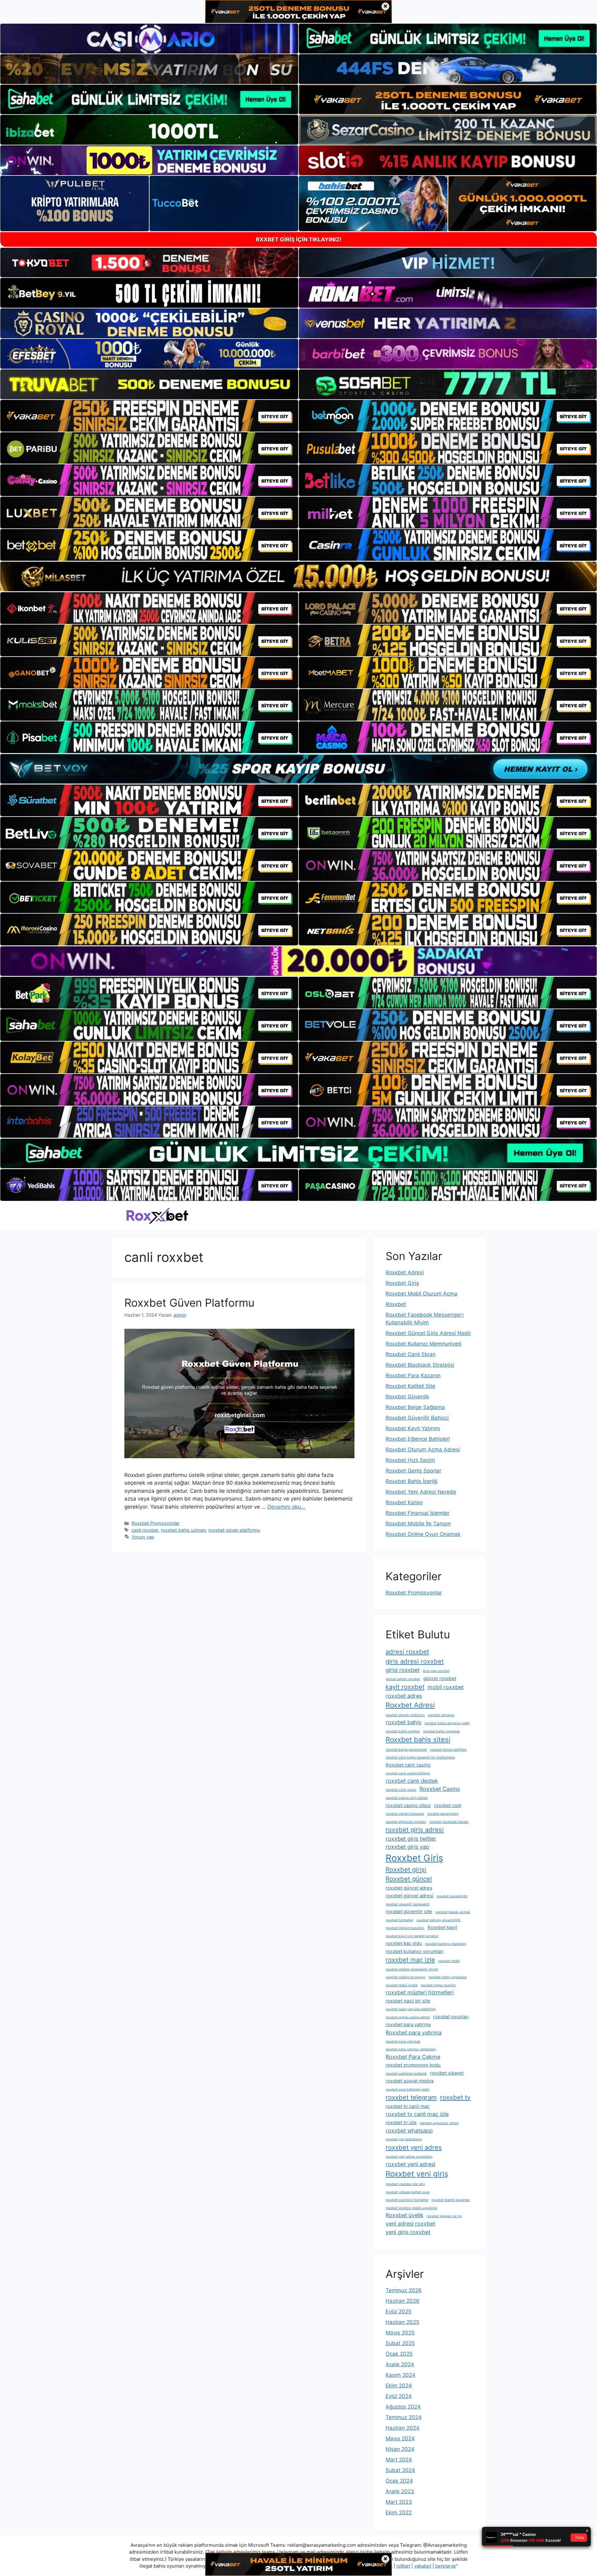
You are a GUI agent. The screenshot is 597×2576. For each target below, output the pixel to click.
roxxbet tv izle (401, 2122)
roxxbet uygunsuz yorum (439, 2123)
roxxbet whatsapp (409, 2131)
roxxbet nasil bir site (408, 2001)
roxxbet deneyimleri (443, 1814)
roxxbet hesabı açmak (453, 1912)
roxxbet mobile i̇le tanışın (405, 1977)
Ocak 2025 (399, 2354)
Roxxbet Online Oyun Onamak (423, 1534)
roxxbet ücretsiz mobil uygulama (411, 2208)
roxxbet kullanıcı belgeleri (446, 1944)
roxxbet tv (455, 2097)
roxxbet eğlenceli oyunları (406, 1822)
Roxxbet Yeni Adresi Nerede (421, 1492)
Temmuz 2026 (404, 2290)
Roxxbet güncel (409, 1879)
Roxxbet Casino (440, 1789)
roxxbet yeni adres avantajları (409, 2157)
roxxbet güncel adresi (410, 1896)
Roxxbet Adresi (405, 1272)
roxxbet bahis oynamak (442, 1731)
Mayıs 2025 (400, 2333)
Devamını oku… (286, 1507)
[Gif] (298, 576)
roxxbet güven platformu (234, 1530)
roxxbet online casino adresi (408, 2017)
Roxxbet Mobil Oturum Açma (421, 1294)
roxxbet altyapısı (441, 1715)
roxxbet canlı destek (412, 1781)
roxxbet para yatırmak (403, 2042)
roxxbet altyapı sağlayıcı (405, 1715)
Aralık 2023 (400, 2491)
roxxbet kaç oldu (404, 1943)
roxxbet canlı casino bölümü (408, 1773)
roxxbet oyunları (451, 2017)
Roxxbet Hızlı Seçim (410, 1460)
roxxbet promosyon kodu (413, 2065)
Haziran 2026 (403, 2301)
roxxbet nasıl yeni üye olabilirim (411, 2009)
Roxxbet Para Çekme (413, 2057)
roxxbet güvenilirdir (452, 1896)
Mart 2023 (399, 2502)
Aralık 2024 (400, 2364)
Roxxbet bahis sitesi (418, 1740)
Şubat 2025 (400, 2343)
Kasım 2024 (400, 2375)
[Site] (149, 416)
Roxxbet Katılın (404, 1502)
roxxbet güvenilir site (409, 1911)
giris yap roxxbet (436, 1671)
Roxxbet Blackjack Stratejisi (420, 1365)
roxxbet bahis (403, 1722)
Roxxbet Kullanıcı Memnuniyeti (423, 1344)
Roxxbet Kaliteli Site (410, 1386)
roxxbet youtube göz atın (405, 2184)
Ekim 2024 (399, 2386)
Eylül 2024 (399, 2396)
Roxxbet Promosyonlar (155, 1523)
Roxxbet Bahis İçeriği (412, 1481)
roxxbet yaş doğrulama (404, 2139)
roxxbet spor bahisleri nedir (407, 2089)
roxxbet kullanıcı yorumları (415, 1951)
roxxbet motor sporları (438, 1985)
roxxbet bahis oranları (403, 1731)
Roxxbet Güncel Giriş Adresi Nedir (428, 1333)
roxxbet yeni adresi (410, 2164)
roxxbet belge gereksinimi (406, 1750)
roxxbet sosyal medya (410, 2081)
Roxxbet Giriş (402, 1283)
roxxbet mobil (449, 1961)
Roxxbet (396, 1304)
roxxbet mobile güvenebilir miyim (412, 1969)
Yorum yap (143, 1537)
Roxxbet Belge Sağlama (415, 1407)
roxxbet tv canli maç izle (417, 2114)
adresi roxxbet (407, 1652)
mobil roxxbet (446, 1687)
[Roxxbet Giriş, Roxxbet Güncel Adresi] (157, 1216)
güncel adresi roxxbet (403, 1679)
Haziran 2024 (403, 2428)
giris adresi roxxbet (415, 1661)
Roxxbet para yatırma (414, 2033)
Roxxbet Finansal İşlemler (417, 1513)
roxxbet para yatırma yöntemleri (411, 2049)
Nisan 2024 (400, 2449)
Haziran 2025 (402, 2322)
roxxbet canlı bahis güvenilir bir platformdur (420, 1757)
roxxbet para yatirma (408, 2024)
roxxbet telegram (411, 2097)
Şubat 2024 (400, 2470)
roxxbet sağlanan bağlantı (406, 2074)
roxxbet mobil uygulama (447, 1977)
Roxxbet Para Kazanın (413, 1375)
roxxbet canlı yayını (401, 1790)
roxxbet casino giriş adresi (407, 1798)
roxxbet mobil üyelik (402, 1985)
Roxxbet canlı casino (408, 1765)
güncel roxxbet (440, 1678)
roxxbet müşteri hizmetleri (420, 1992)
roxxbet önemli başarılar (451, 2200)
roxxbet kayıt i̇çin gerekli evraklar (412, 1936)
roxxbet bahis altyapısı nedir (447, 1723)
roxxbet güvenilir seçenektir (408, 1904)
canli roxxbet (145, 1530)
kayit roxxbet (405, 1687)
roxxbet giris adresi (415, 1830)
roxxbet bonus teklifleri (448, 1750)
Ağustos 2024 (403, 2407)
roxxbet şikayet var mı (444, 2216)
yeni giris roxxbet (408, 2232)
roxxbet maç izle (410, 1960)
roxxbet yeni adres (414, 2147)
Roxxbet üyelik (405, 2215)
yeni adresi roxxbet (410, 2224)
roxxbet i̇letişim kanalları (405, 1928)
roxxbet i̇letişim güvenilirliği (438, 1920)
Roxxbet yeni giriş (417, 2174)
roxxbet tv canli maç (407, 2106)
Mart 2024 (399, 2460)
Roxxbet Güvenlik (407, 1397)
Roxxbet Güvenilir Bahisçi (417, 1418)
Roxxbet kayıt (442, 1927)
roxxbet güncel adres (409, 1888)
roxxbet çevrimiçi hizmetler (407, 2200)
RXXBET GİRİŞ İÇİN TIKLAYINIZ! (299, 239)
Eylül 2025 (398, 2311)
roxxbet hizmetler (399, 1920)
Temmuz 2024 (404, 2417)
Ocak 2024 (399, 2481)
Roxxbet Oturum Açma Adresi (423, 1450)
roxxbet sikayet (447, 2073)
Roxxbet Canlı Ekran (411, 1354)
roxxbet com (448, 1805)
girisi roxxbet (403, 1670)
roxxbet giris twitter (411, 1839)
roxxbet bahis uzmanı (183, 1530)
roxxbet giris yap (407, 1847)
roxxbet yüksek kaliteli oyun (408, 2192)
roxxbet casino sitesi (408, 1805)
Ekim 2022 (399, 2513)
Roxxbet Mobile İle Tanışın (418, 1524)
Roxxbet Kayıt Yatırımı (413, 1428)
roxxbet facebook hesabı (449, 1822)
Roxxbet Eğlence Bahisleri (418, 1439)
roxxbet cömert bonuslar (405, 1814)
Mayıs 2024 (400, 2438)
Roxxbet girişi (406, 1869)
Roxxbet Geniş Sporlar (413, 1471)
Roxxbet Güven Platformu (189, 1303)
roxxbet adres (404, 1696)
